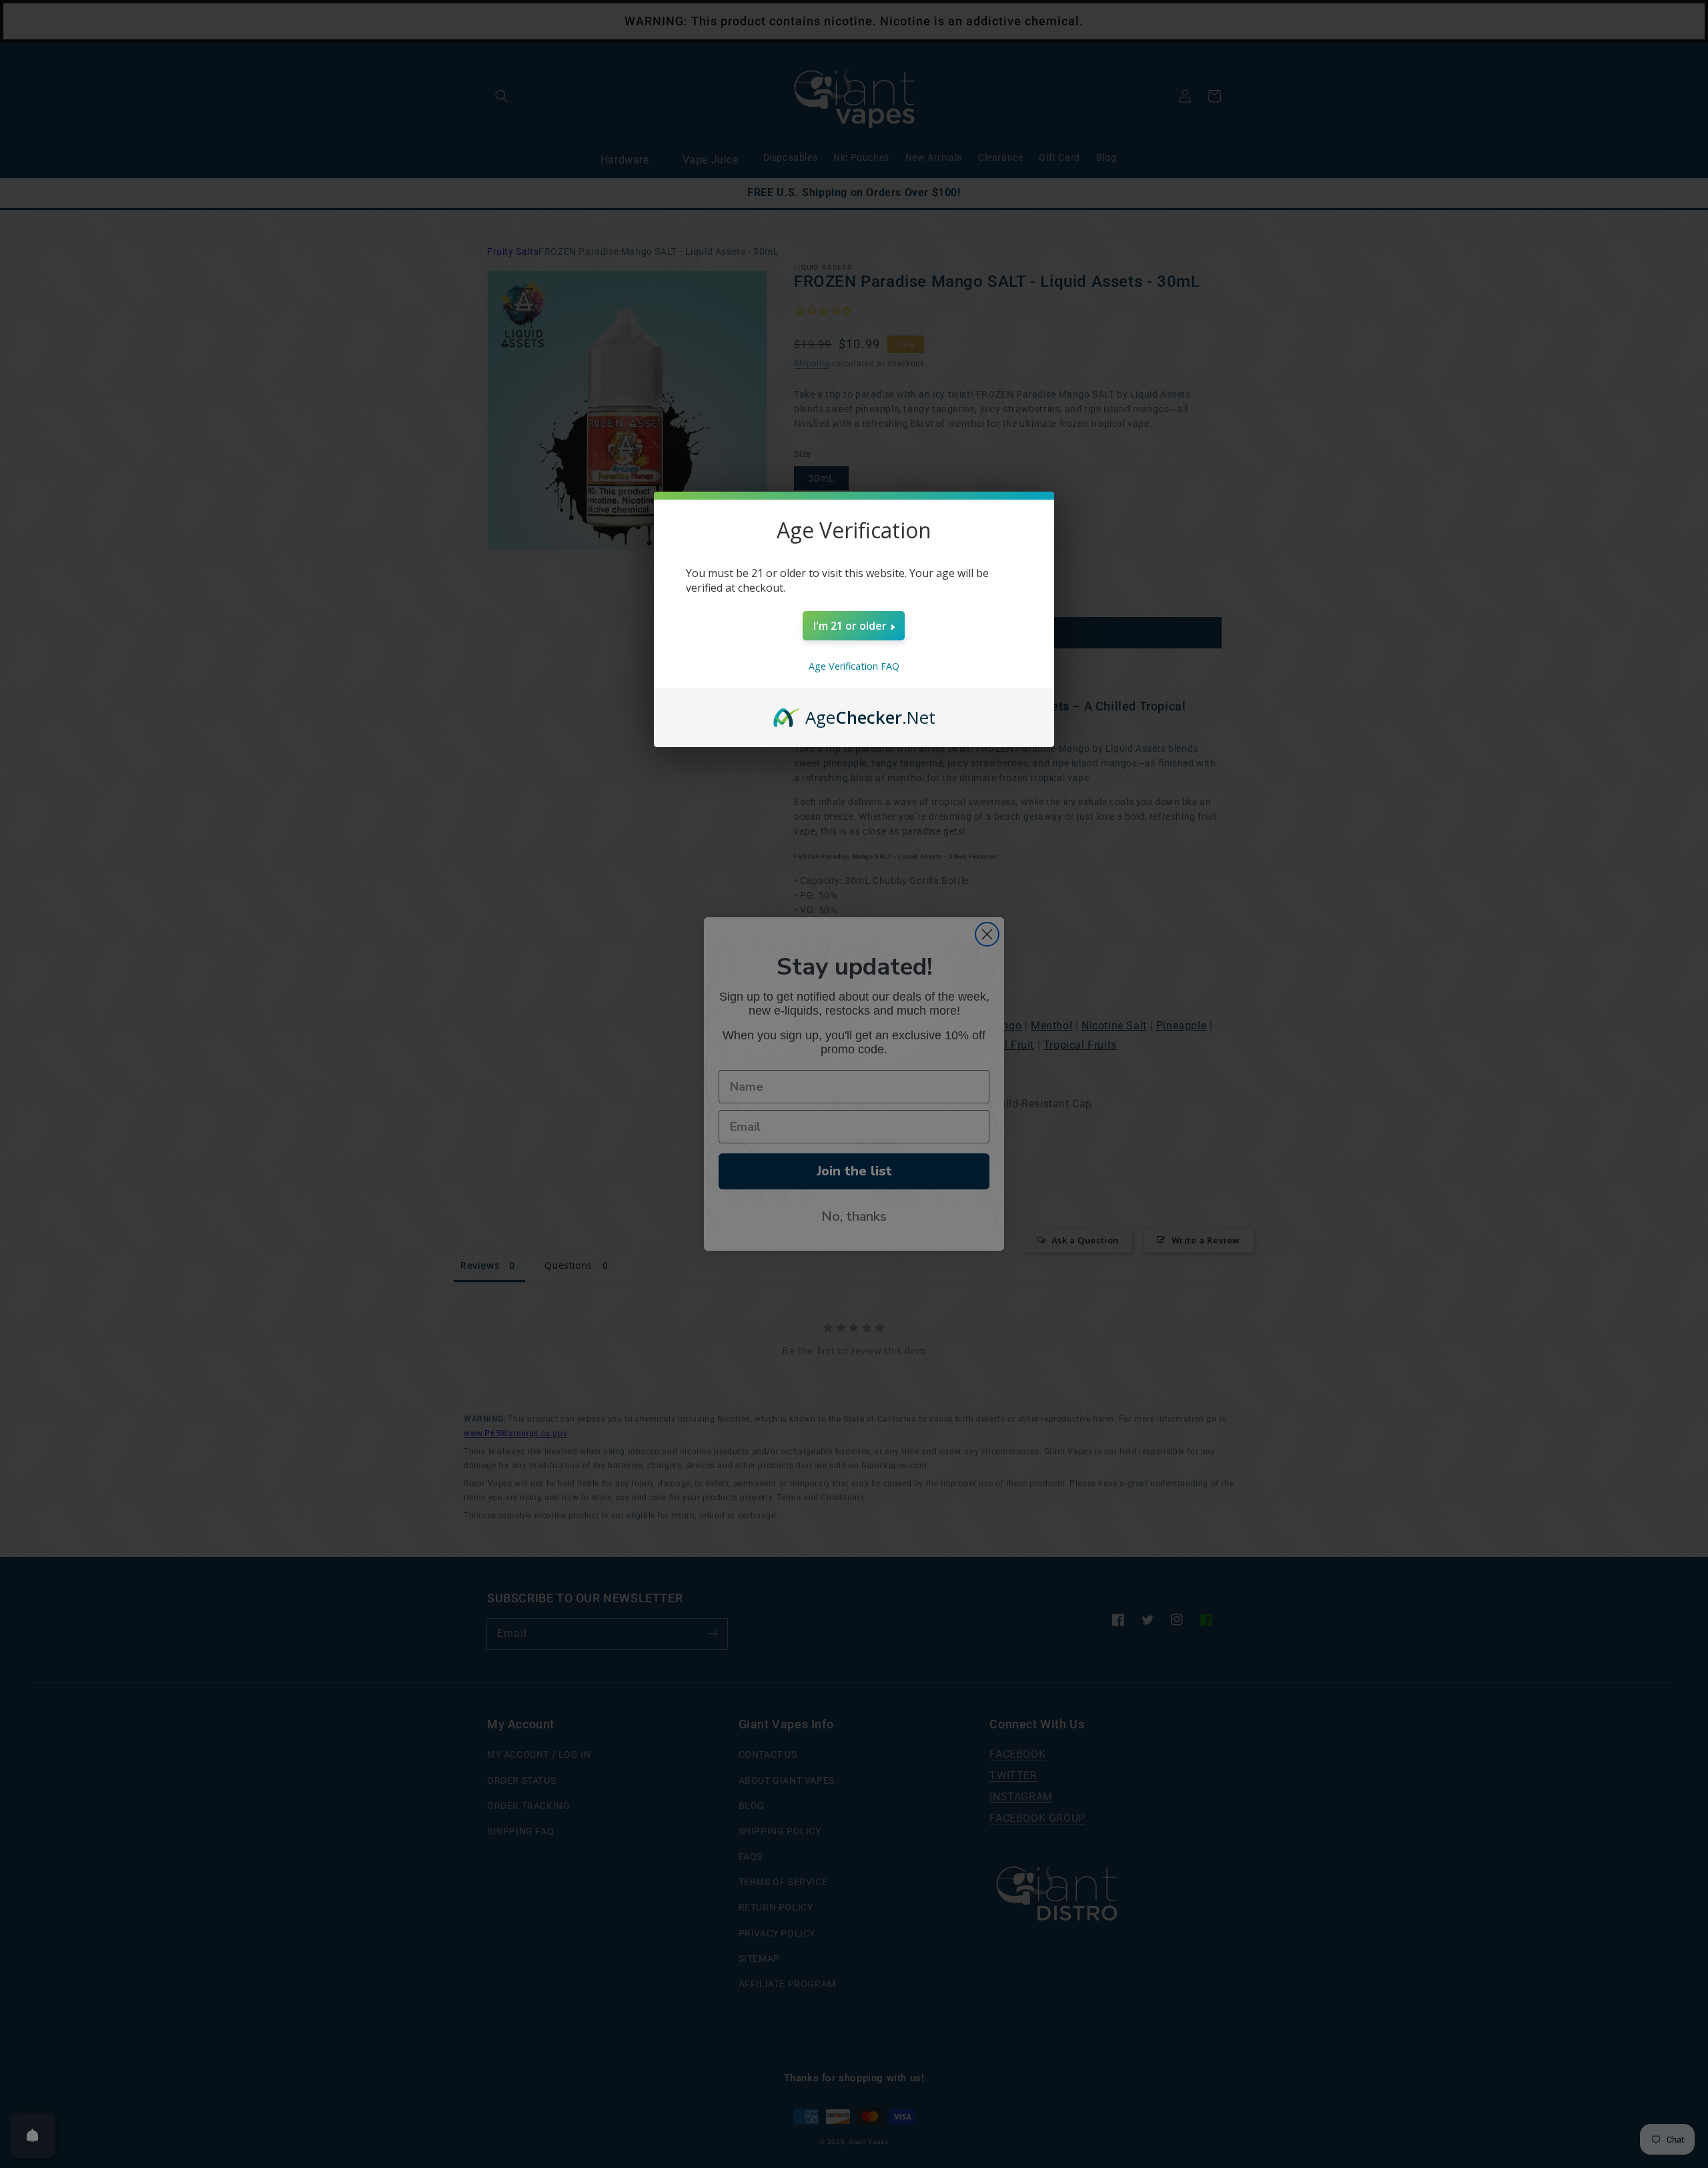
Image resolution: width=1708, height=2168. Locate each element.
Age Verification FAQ (854, 666)
